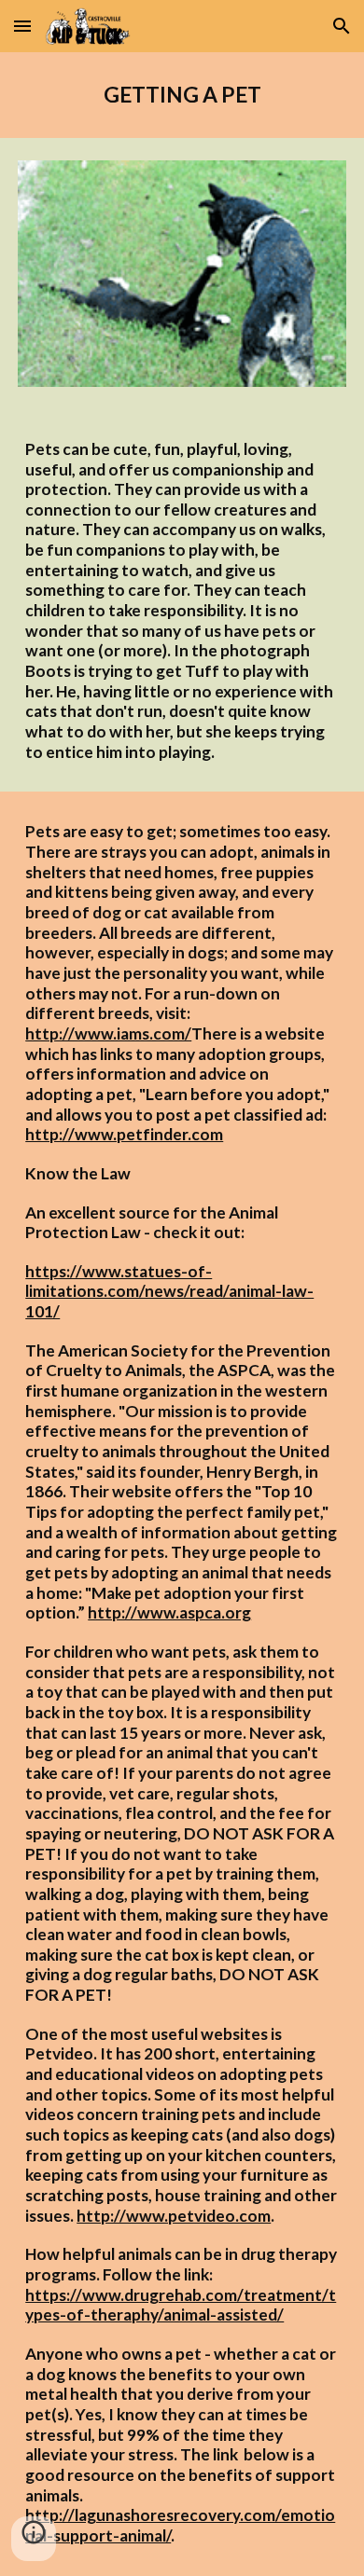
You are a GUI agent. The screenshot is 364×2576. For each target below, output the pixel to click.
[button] (22, 26)
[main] (182, 95)
